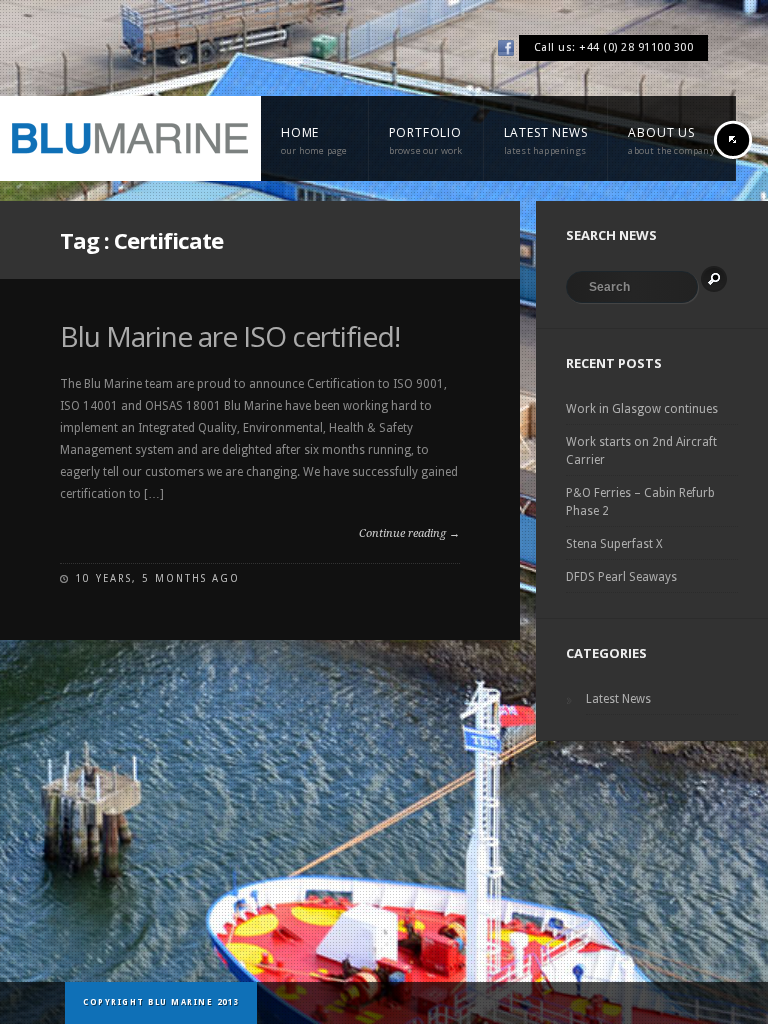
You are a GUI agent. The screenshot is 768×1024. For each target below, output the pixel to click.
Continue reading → (409, 533)
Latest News (618, 699)
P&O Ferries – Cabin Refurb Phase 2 (640, 502)
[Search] (714, 279)
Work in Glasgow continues (642, 409)
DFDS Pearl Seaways (621, 577)
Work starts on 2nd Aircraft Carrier (641, 451)
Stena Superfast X (614, 544)
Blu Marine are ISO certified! (230, 336)
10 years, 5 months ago (157, 578)
